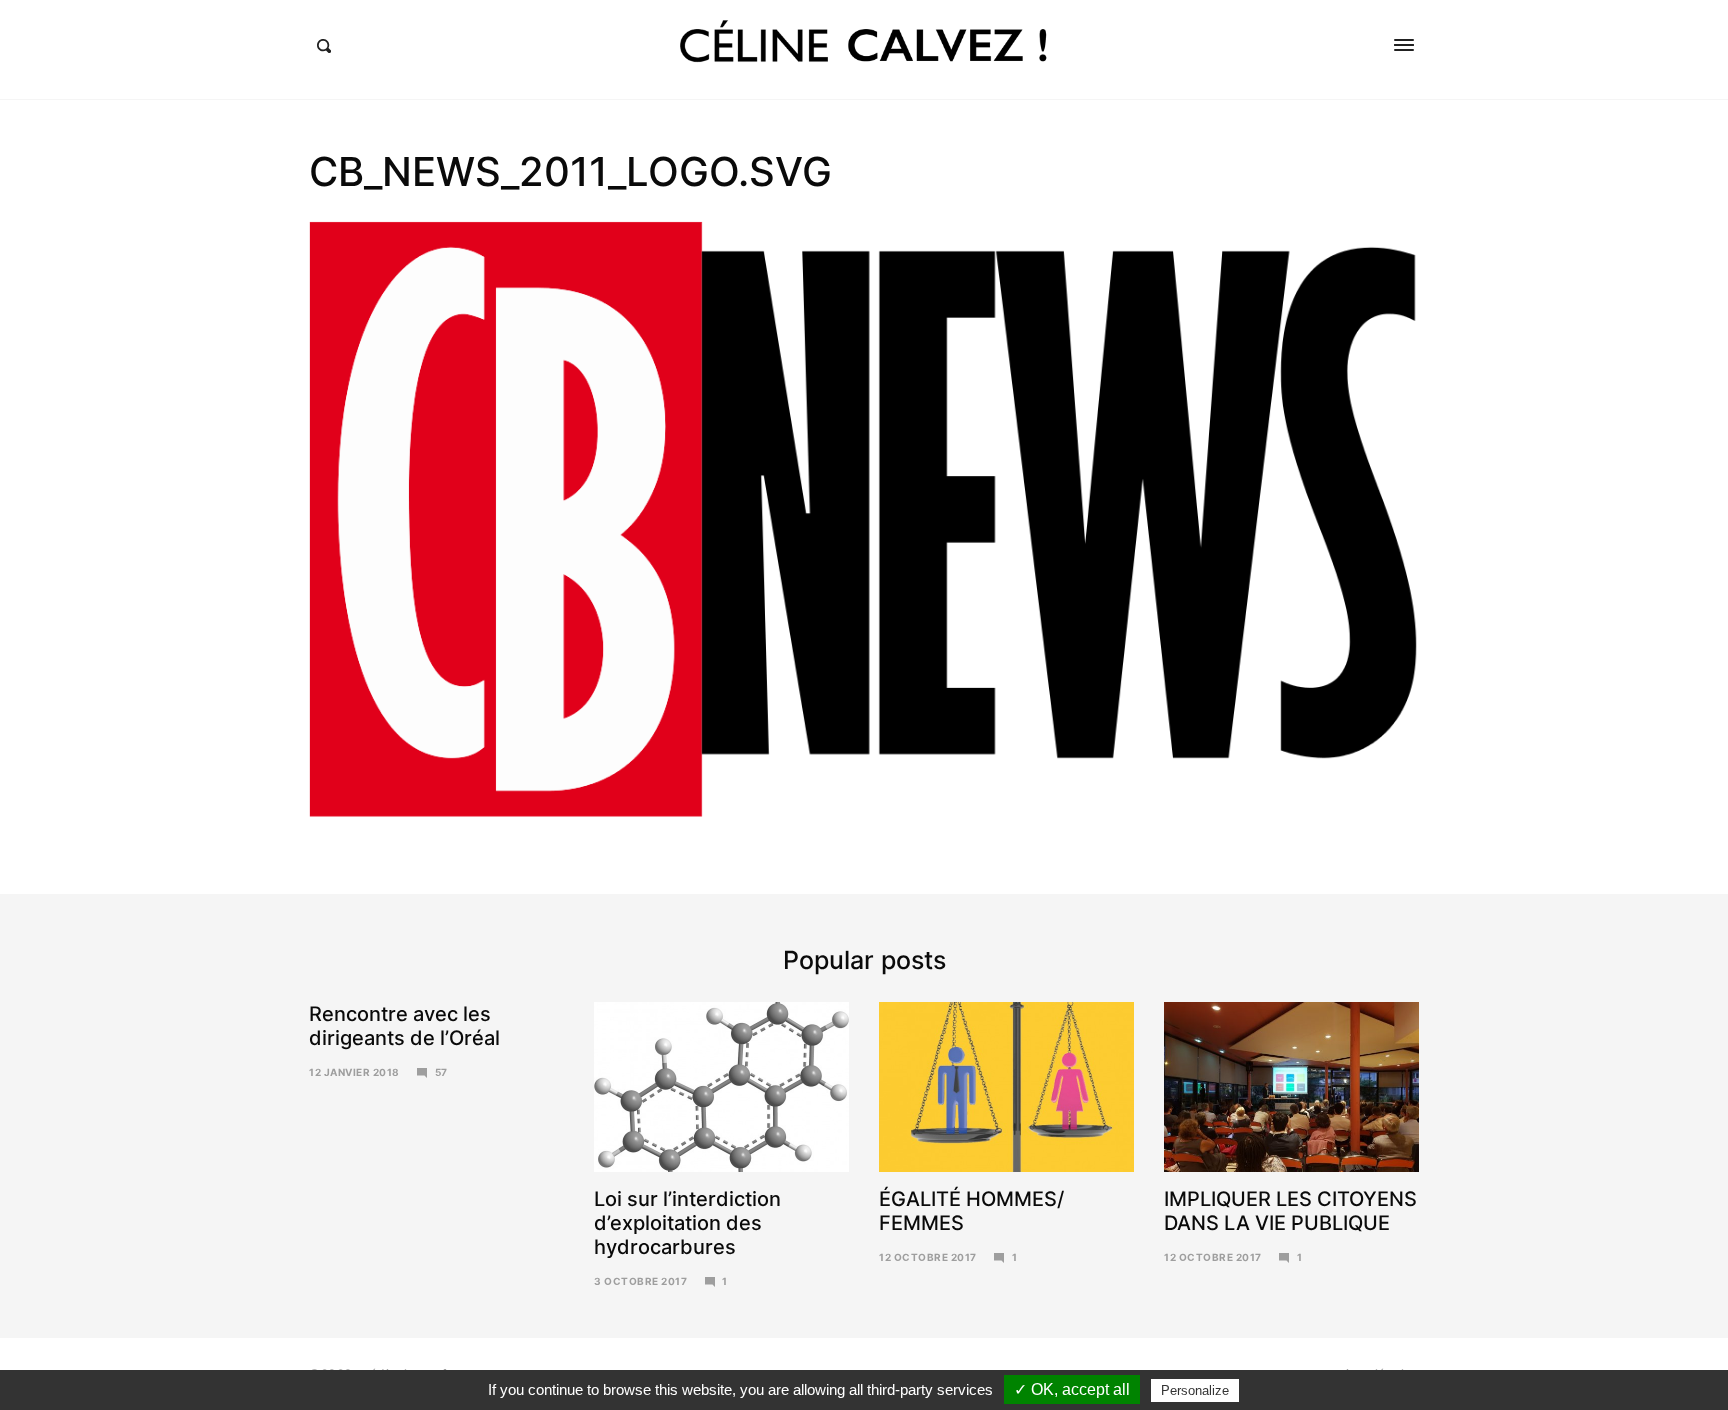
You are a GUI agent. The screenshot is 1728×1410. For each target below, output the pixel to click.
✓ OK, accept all (1072, 1389)
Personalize (1195, 1390)
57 (441, 1072)
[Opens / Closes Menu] (1404, 45)
